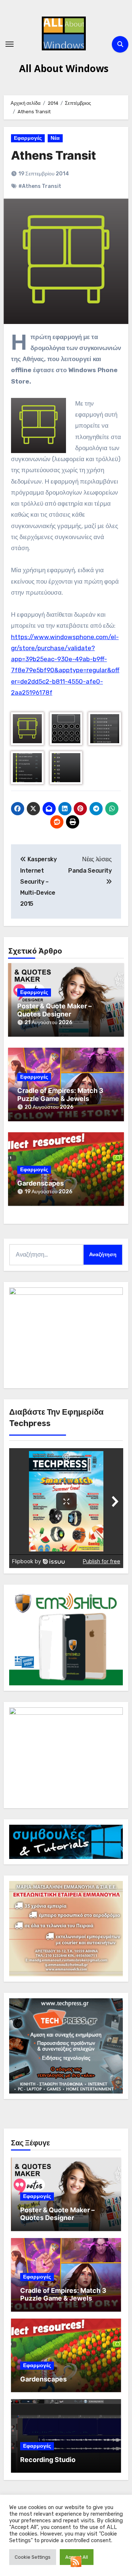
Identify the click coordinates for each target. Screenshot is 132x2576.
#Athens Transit (40, 186)
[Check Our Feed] (76, 2561)
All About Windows (64, 68)
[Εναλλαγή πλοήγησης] (10, 44)
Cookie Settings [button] (33, 2557)
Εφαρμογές (28, 138)
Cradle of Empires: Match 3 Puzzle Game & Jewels (60, 1095)
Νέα (55, 138)
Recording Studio (48, 2460)
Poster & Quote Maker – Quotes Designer (54, 1010)
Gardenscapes (41, 1183)
